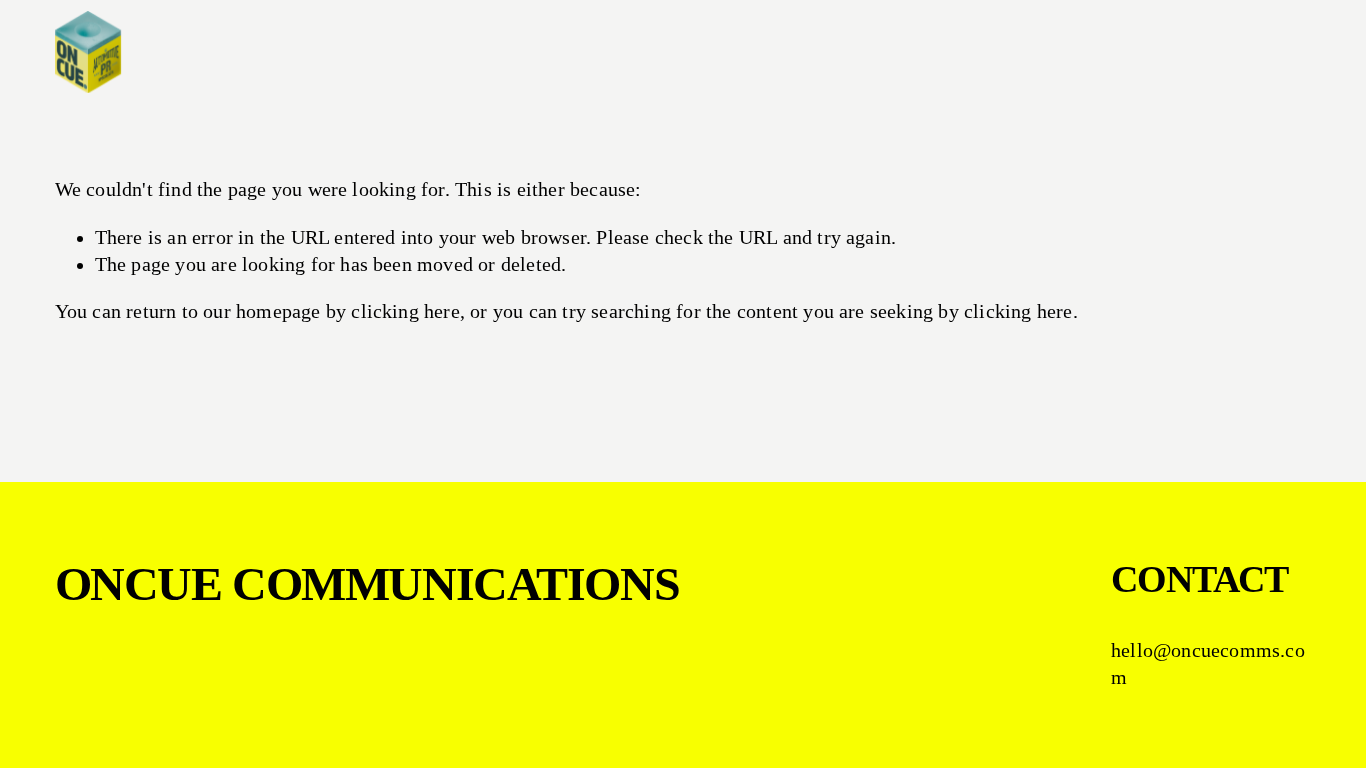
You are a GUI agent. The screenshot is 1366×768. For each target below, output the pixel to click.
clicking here (405, 311)
